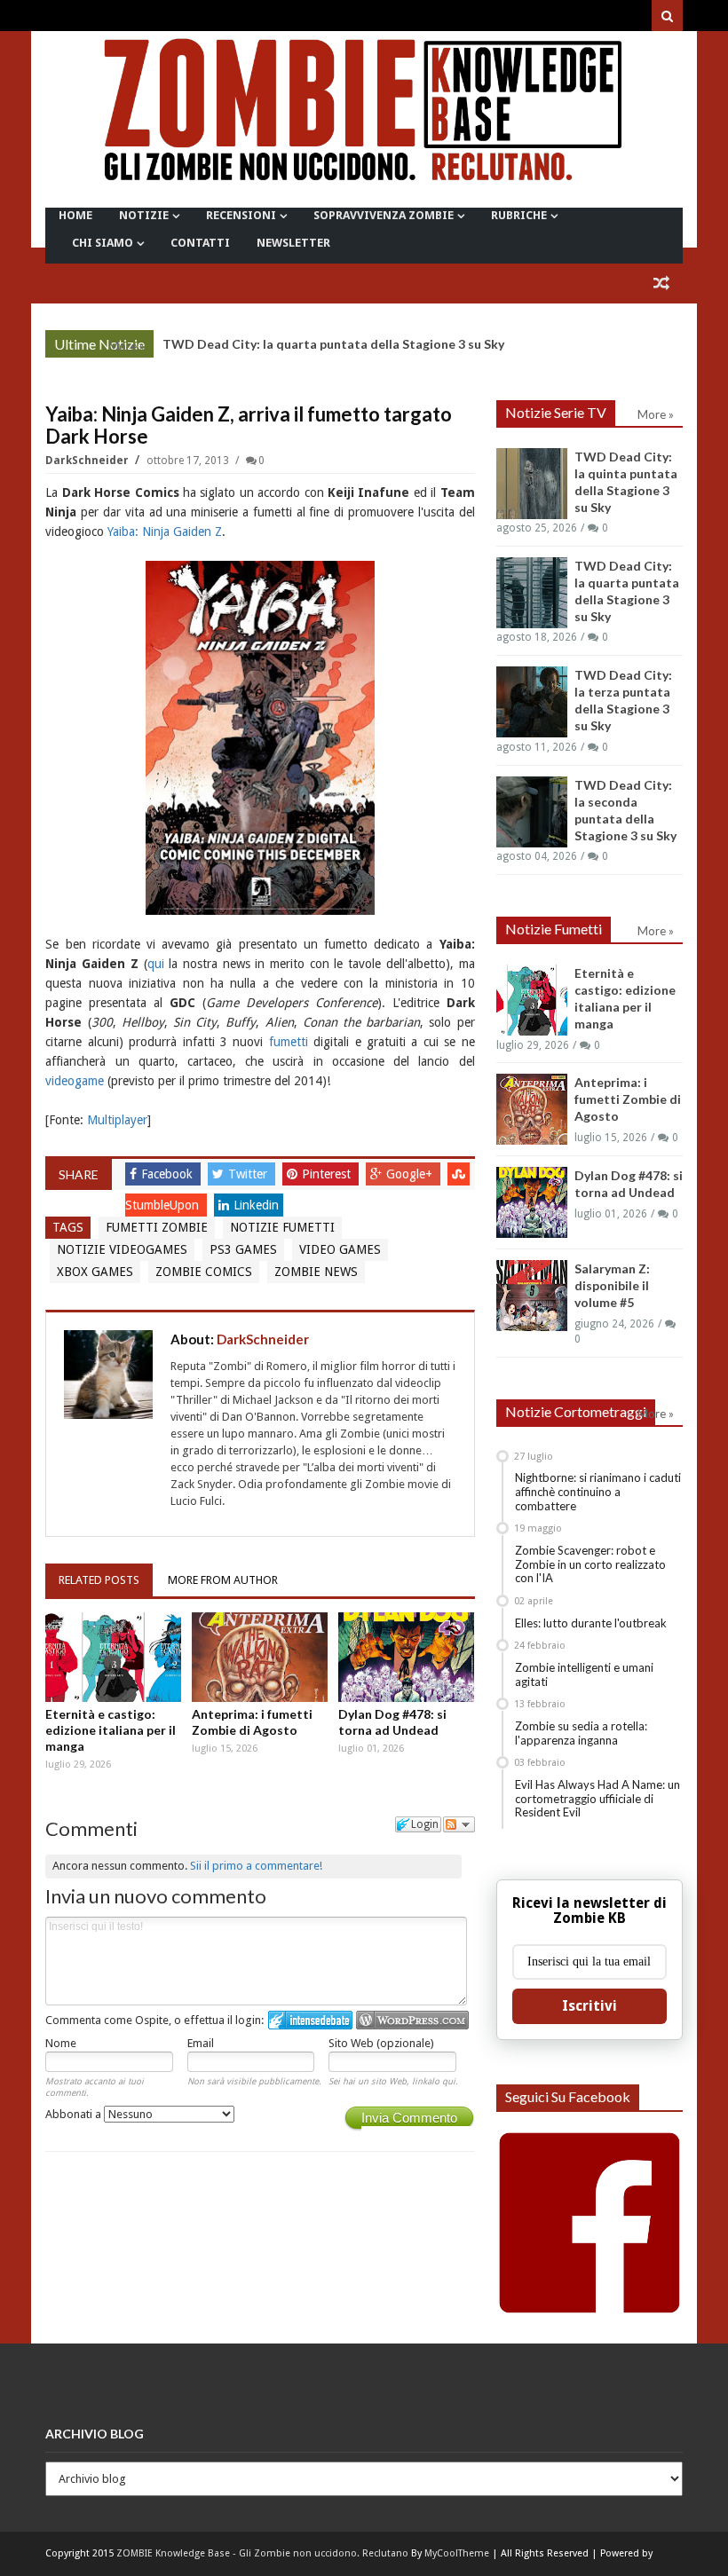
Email (201, 2043)
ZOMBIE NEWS (316, 1272)
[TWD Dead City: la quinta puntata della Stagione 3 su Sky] (532, 484)
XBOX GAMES (95, 1272)
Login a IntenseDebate (310, 2020)
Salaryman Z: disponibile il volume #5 (612, 1285)
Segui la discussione (459, 1824)
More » (127, 346)
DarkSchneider (88, 461)
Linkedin (256, 1205)
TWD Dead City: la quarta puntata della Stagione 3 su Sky (333, 344)
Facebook (169, 1174)
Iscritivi (590, 2006)
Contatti (200, 243)
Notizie (144, 215)
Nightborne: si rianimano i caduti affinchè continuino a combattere (598, 1491)
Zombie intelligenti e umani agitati (584, 1674)
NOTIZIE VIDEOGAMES (122, 1249)
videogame (75, 1081)
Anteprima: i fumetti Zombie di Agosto (252, 1722)
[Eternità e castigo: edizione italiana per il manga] (113, 1657)
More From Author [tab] (223, 1580)
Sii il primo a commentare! (256, 1866)
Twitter (249, 1174)
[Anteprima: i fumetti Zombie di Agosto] (260, 1657)
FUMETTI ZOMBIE (157, 1227)
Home (75, 215)
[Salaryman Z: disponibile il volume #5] (532, 1296)
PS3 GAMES (243, 1249)
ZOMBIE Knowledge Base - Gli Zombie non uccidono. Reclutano (262, 2553)
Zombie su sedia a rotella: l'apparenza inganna (581, 1733)
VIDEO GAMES (340, 1249)
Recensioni (241, 215)
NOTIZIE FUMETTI (282, 1227)
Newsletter (293, 243)
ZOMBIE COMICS (204, 1272)
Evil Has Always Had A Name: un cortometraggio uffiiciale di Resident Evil (597, 1798)
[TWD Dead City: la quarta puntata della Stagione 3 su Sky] (532, 593)
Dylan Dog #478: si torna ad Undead (392, 1722)
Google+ (411, 1174)
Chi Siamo (103, 243)
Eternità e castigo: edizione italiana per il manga (111, 1730)
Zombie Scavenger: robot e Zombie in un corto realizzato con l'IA (590, 1564)
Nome (61, 2043)
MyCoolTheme (457, 2553)
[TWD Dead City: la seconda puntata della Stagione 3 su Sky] (532, 812)
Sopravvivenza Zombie (384, 215)
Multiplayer (117, 1120)
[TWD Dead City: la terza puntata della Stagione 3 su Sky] (532, 702)
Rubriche (519, 215)
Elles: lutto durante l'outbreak (591, 1623)
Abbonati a (75, 2114)
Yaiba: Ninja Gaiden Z (165, 532)
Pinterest (328, 1174)
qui (156, 964)
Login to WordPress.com (412, 2020)
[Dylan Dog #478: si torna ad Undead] (406, 1657)
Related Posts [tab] (99, 1580)
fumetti (289, 1042)
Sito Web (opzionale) (381, 2043)
